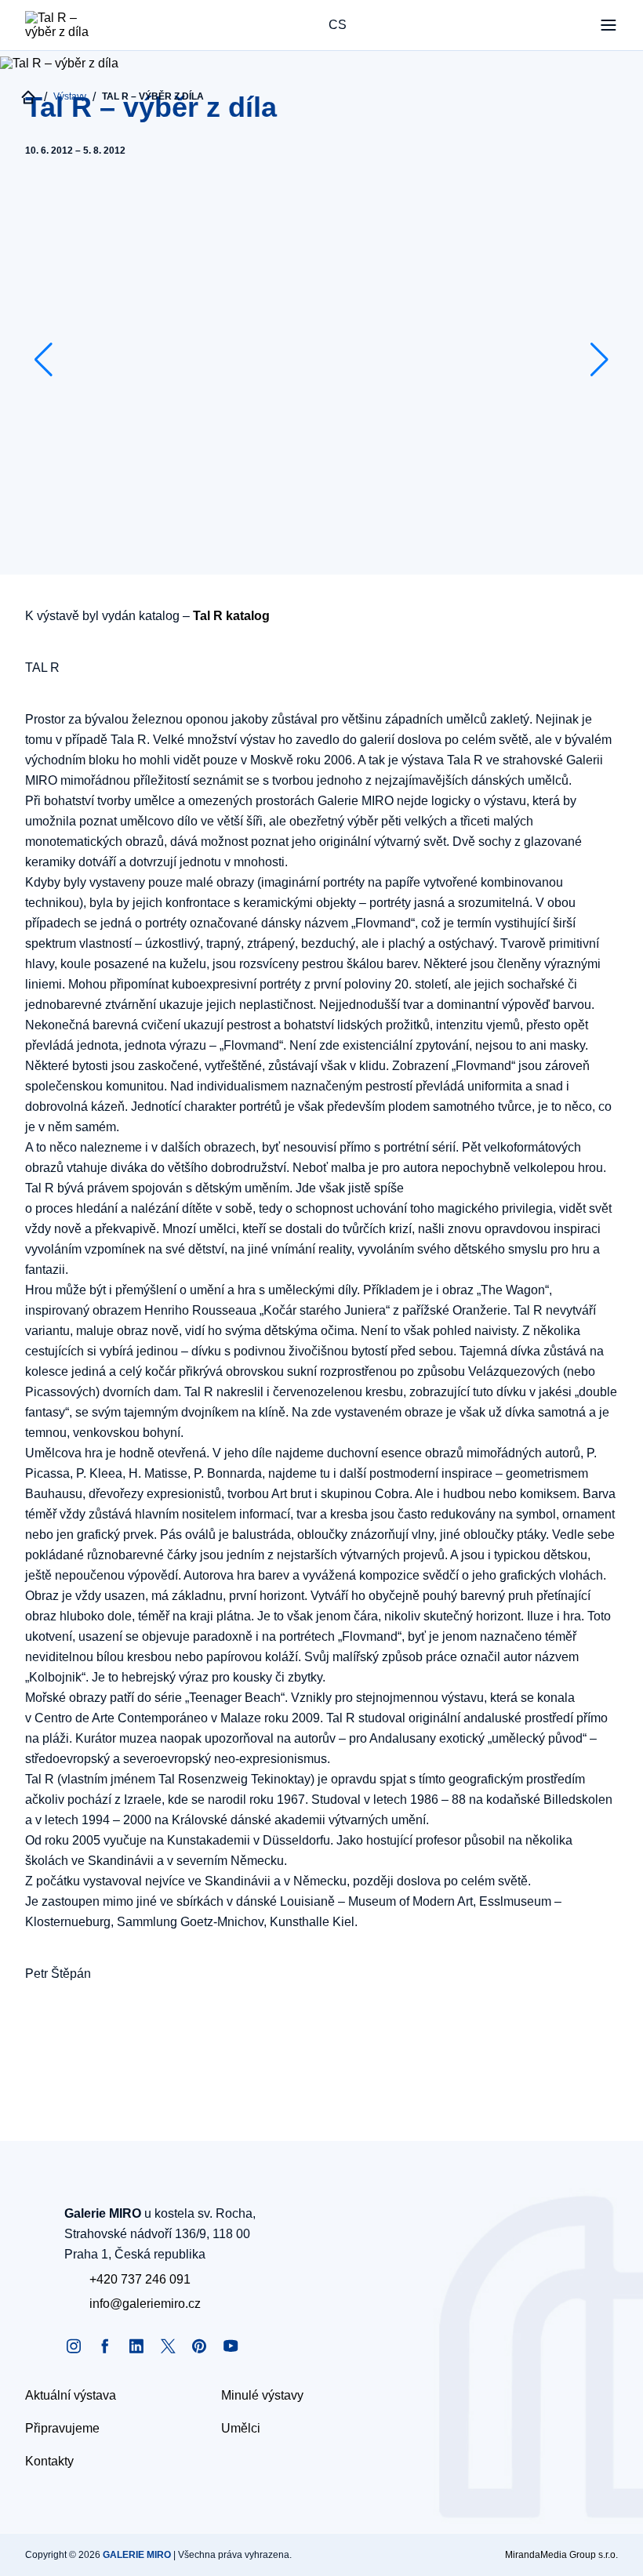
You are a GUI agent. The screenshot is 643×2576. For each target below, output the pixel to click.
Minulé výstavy (262, 2395)
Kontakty (49, 2461)
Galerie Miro (137, 2555)
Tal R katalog (231, 616)
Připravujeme (62, 2428)
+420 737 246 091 (140, 2279)
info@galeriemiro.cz (145, 2304)
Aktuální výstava (71, 2395)
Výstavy (70, 96)
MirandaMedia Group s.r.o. (561, 2555)
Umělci (241, 2428)
